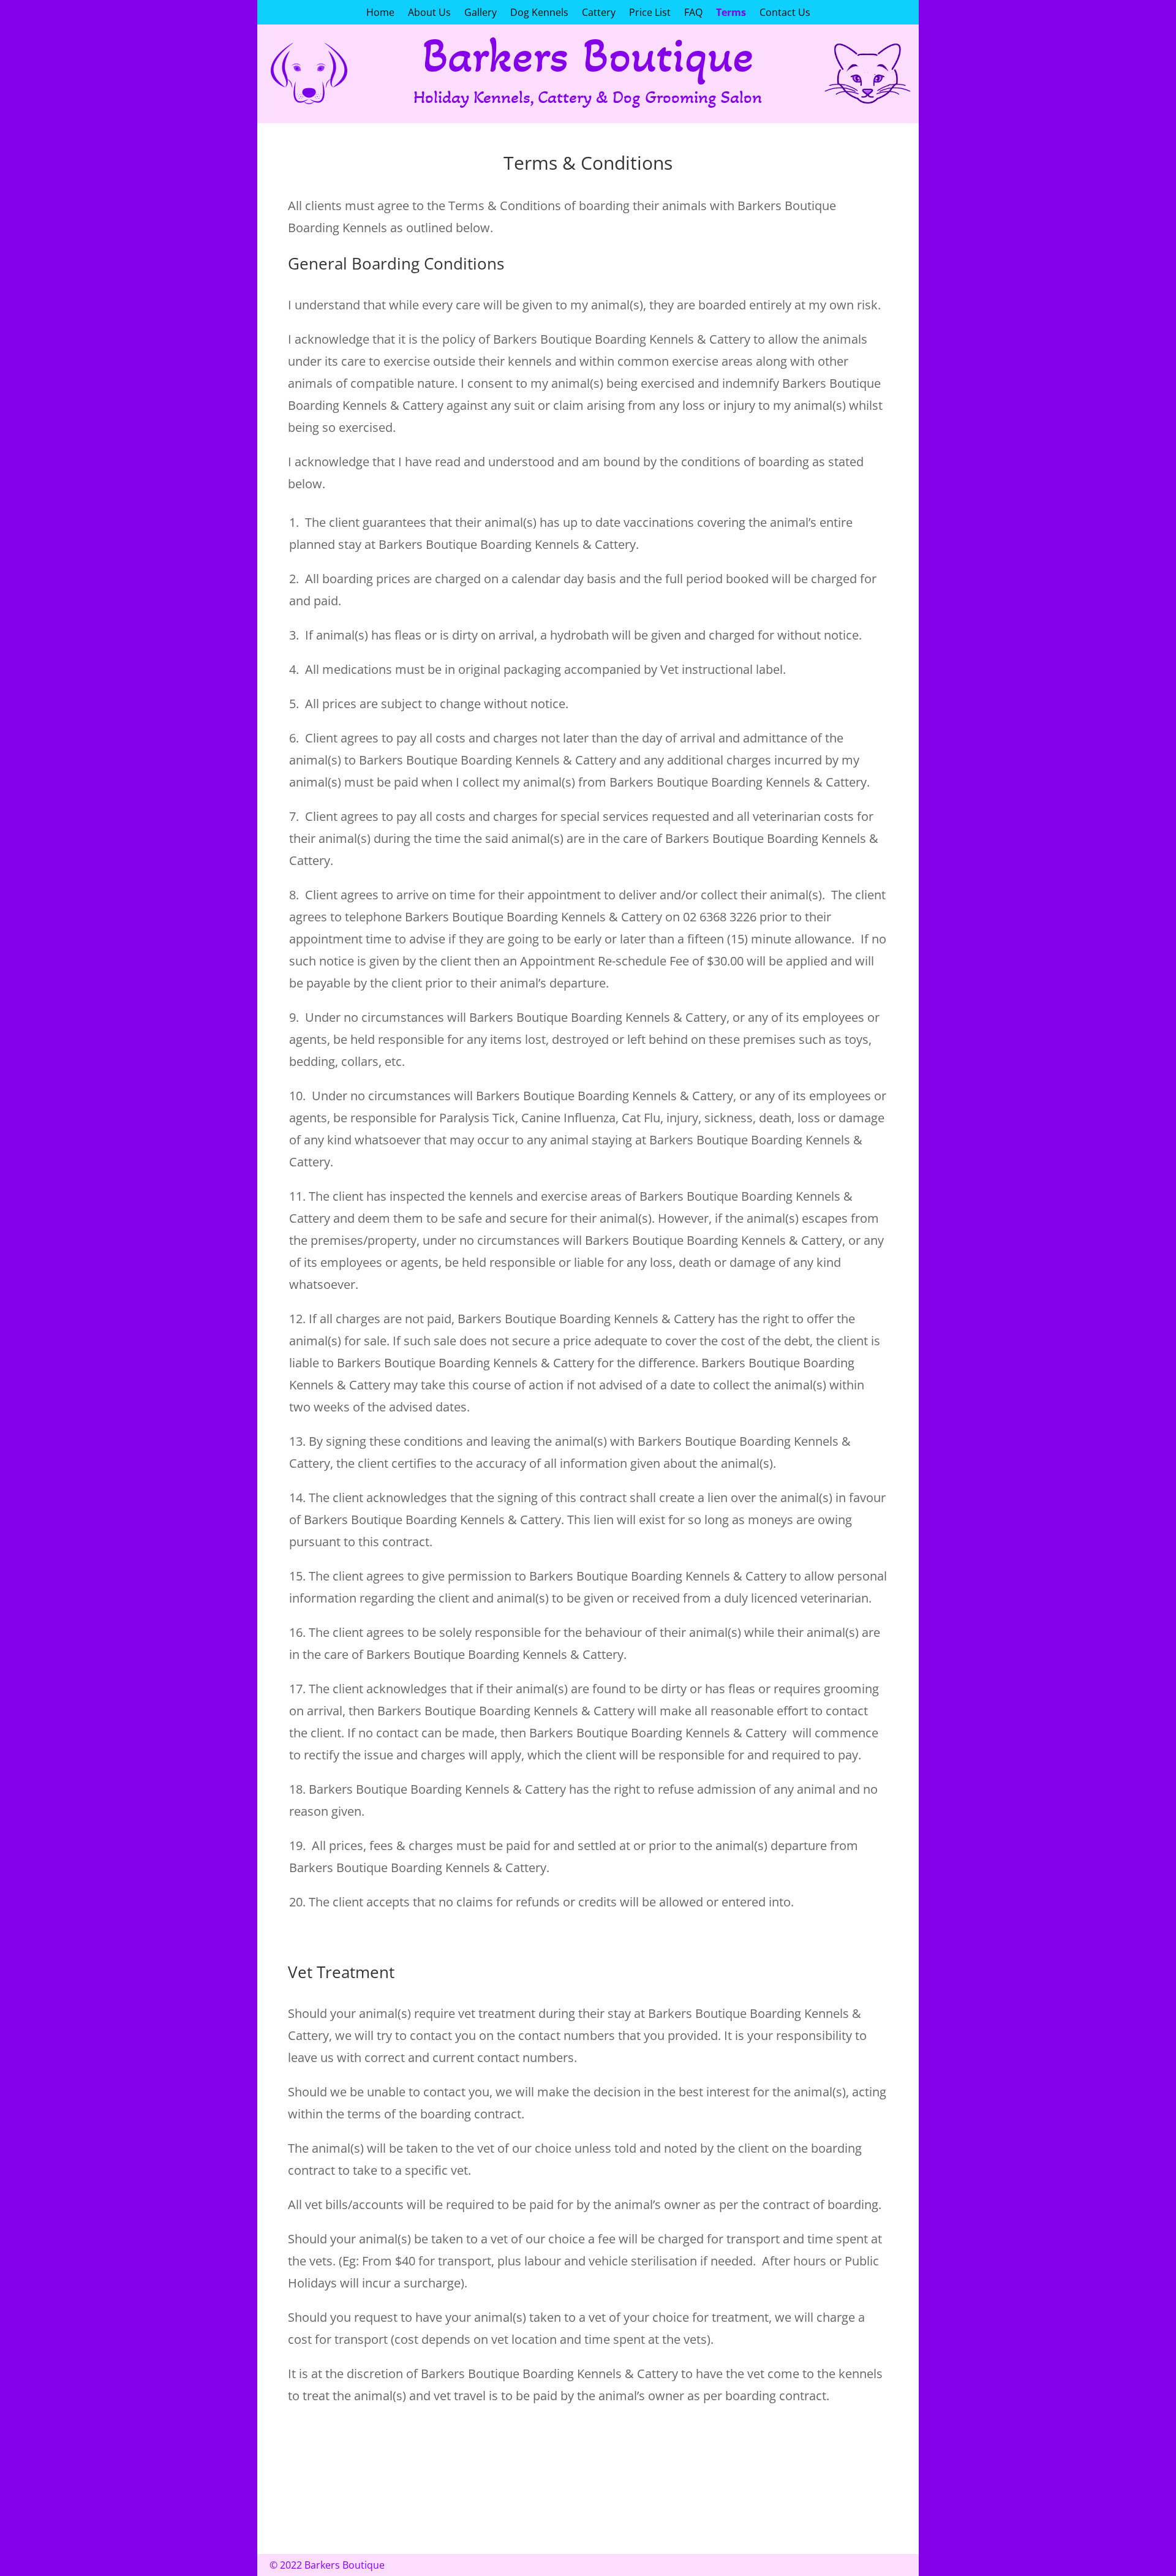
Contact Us (785, 13)
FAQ (693, 13)
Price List (650, 13)
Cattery (599, 13)
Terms (731, 13)
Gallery (481, 13)
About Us (429, 13)
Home (380, 13)
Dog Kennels (539, 13)
